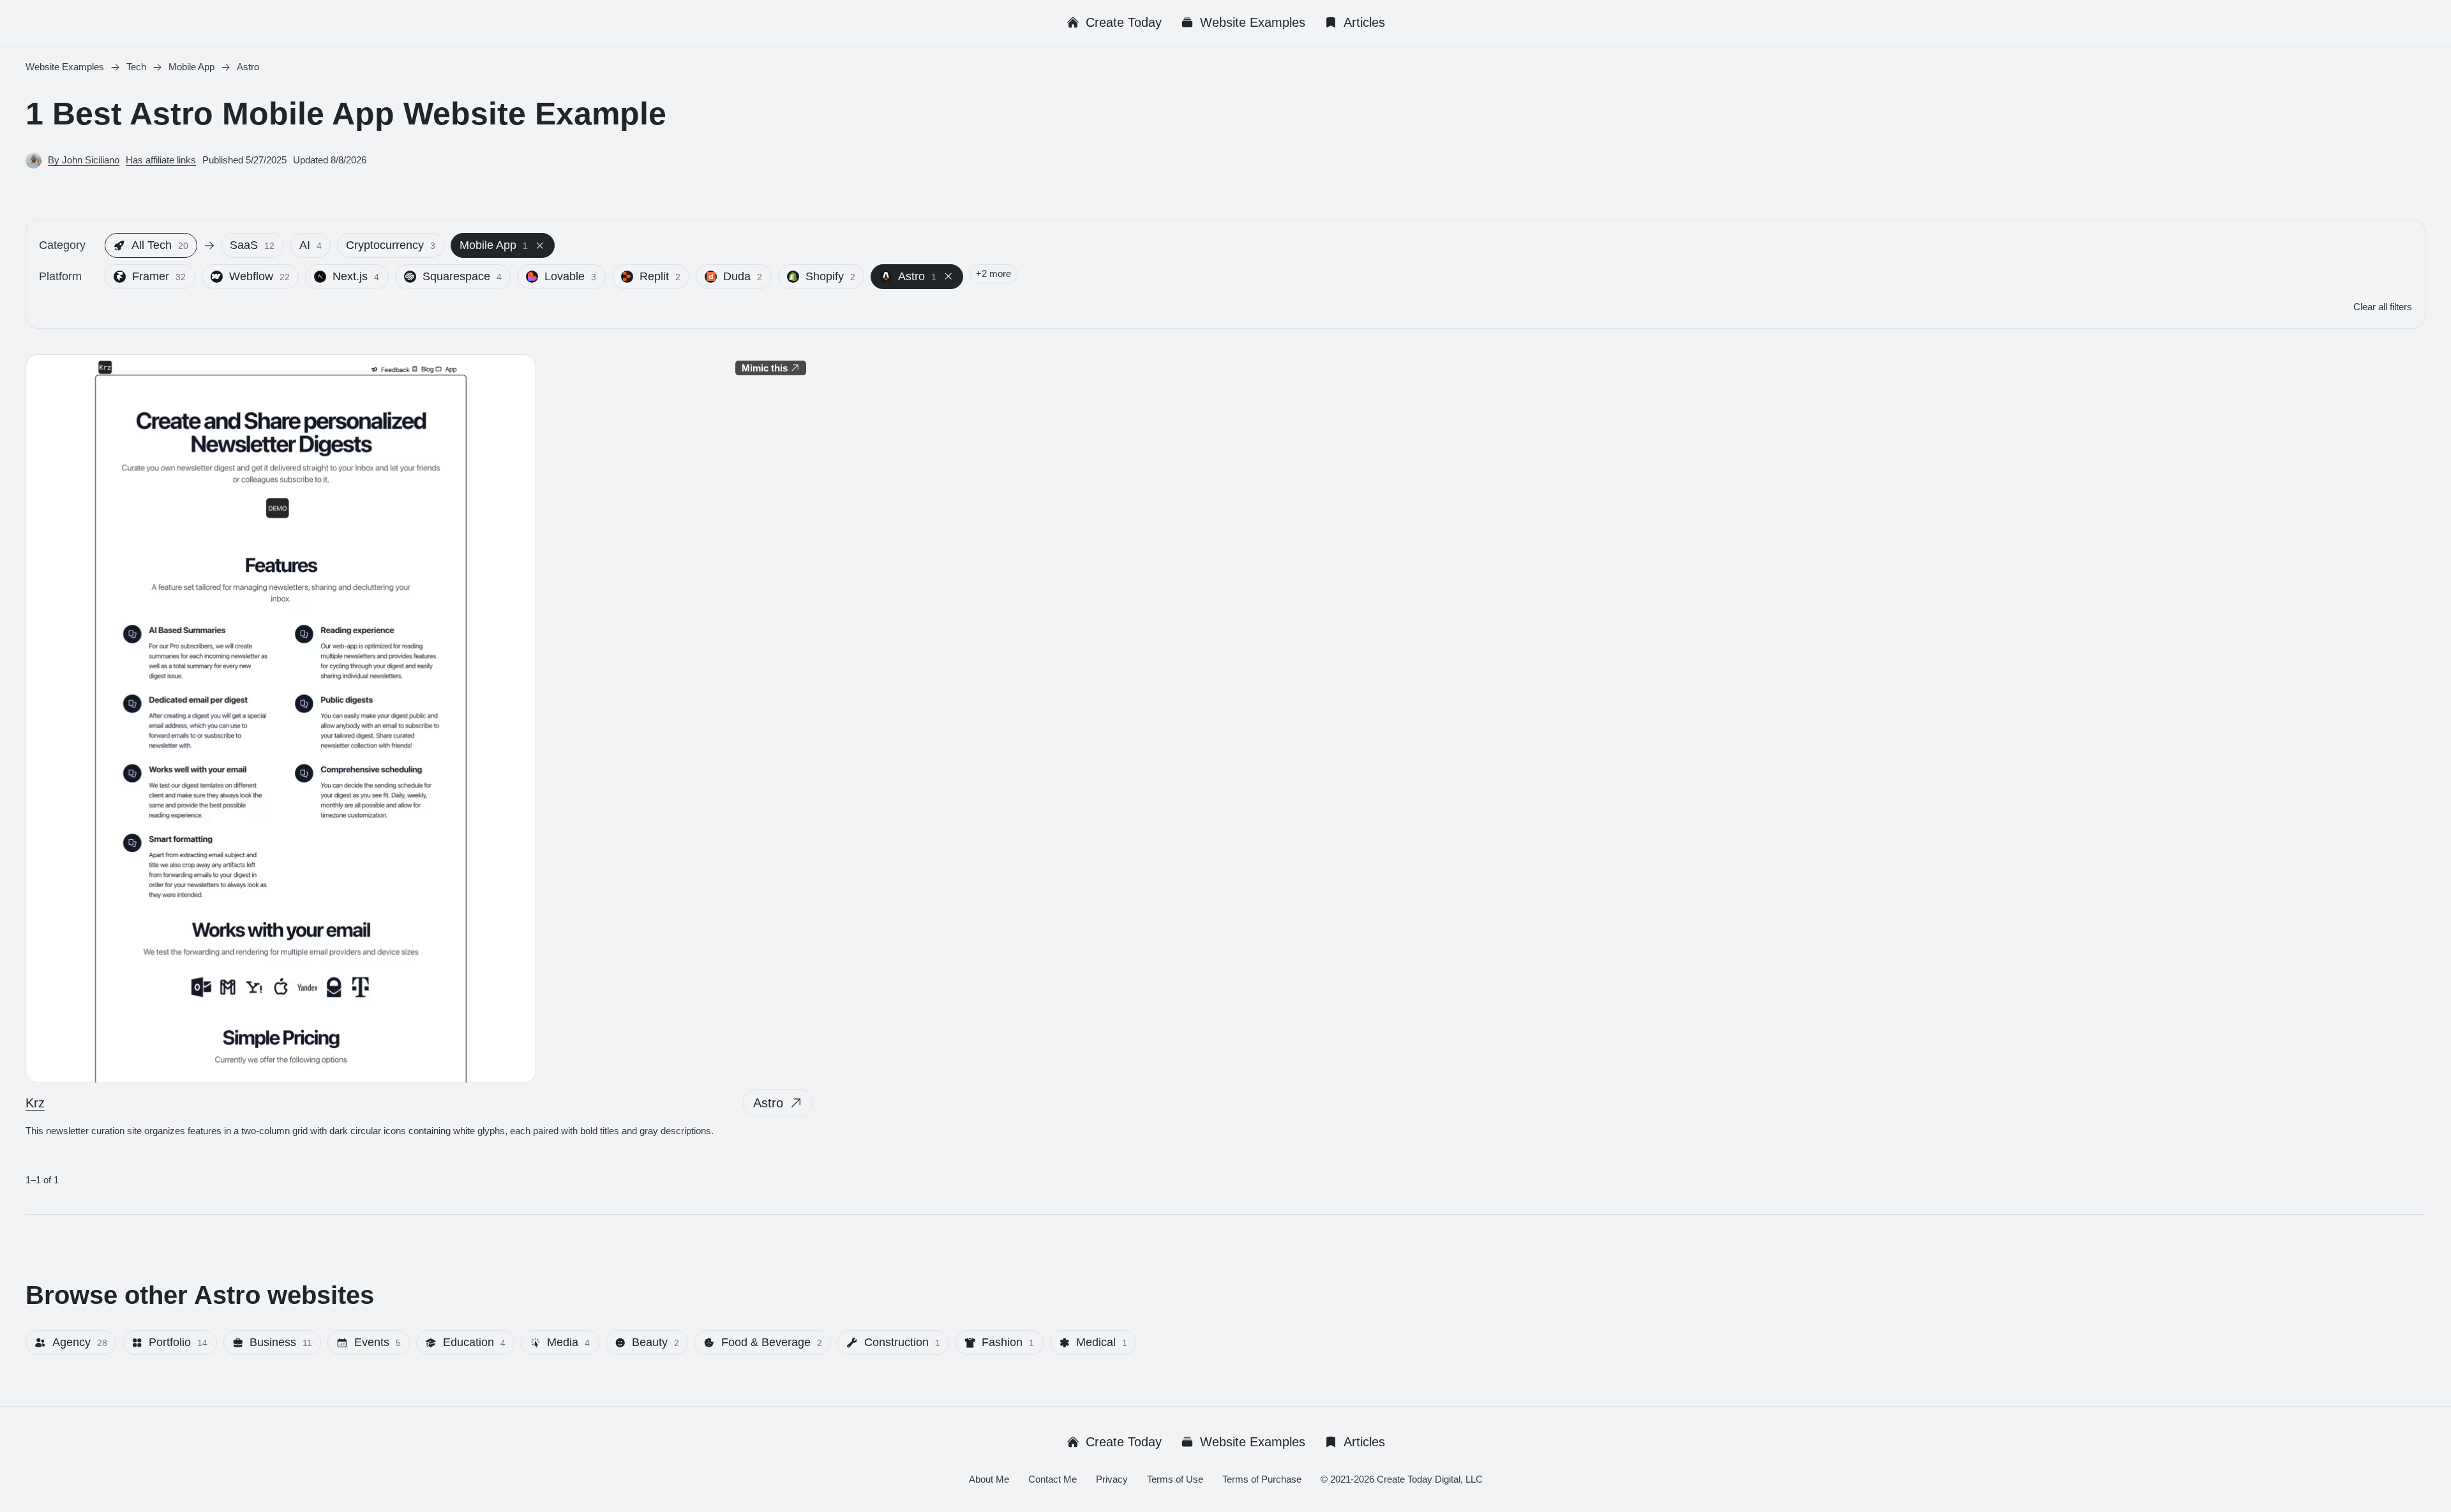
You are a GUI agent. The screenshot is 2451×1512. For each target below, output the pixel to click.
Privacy (1112, 1479)
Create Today (1124, 22)
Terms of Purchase (1262, 1479)
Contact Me (1053, 1479)
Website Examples (1253, 22)
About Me (989, 1479)
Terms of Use (1175, 1479)
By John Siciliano (84, 160)
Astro (768, 1103)
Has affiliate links (161, 160)
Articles (1364, 22)
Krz (35, 1103)
